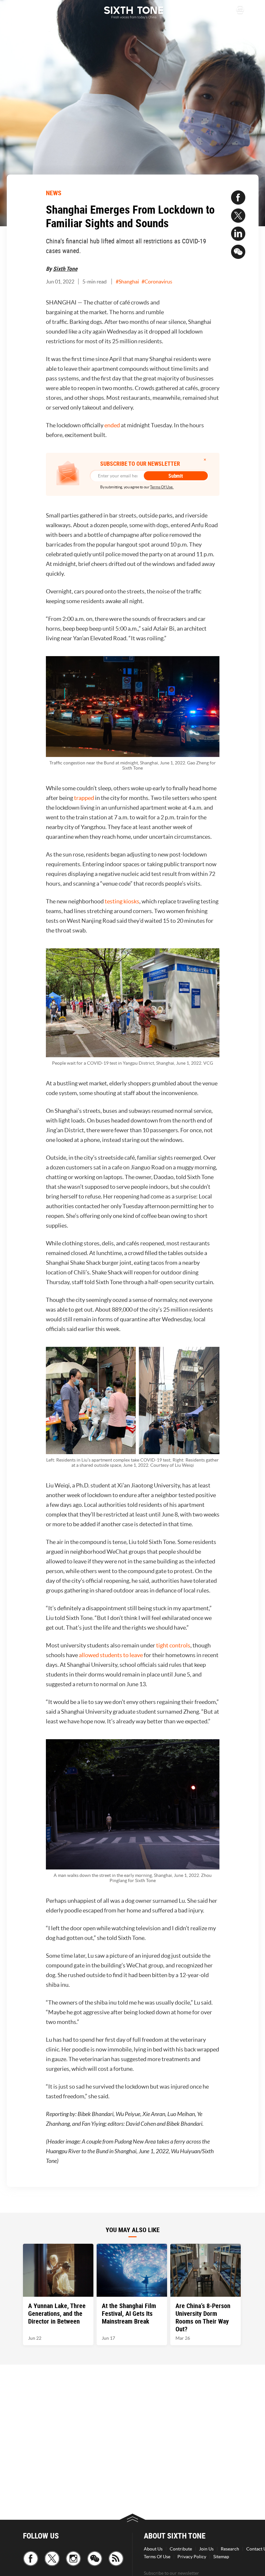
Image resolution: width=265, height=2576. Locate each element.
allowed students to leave (111, 1655)
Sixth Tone (65, 269)
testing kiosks (122, 901)
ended (112, 425)
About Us (153, 2549)
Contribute (181, 2549)
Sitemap (221, 2557)
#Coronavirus (157, 282)
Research (230, 2549)
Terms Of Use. (162, 487)
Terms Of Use (157, 2557)
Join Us (206, 2549)
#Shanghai (127, 282)
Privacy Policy (192, 2557)
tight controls (173, 1645)
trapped (84, 798)
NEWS (54, 193)
